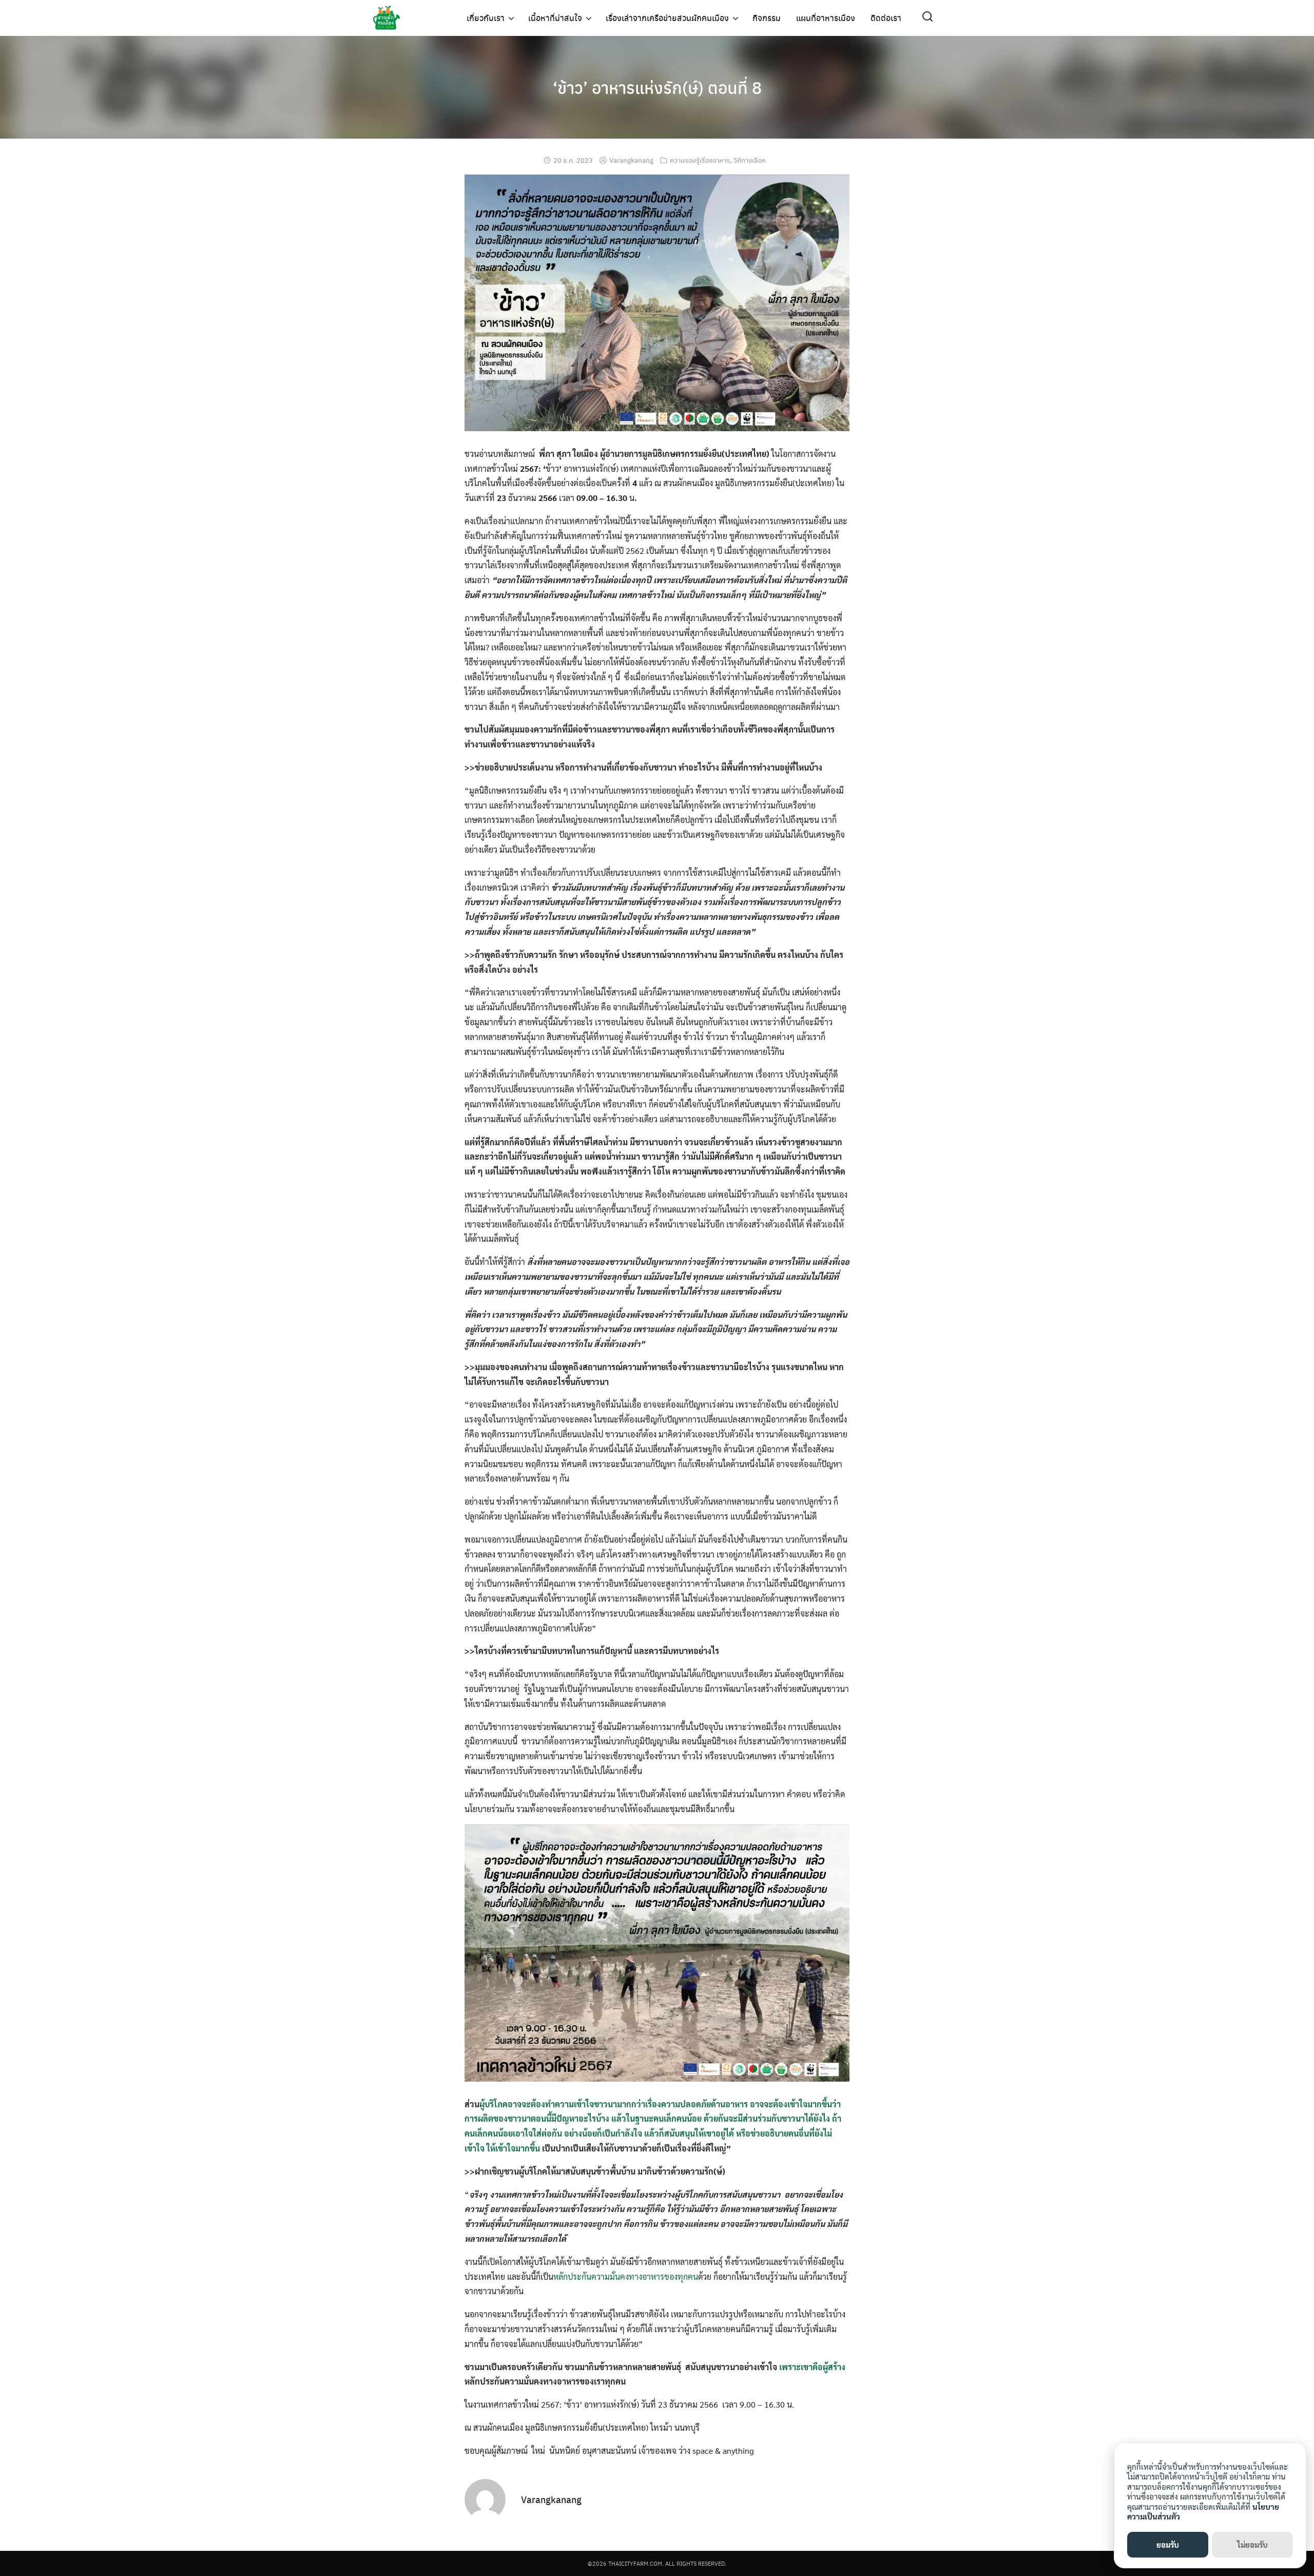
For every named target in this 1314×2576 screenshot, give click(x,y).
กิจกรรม (767, 18)
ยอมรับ (1168, 2544)
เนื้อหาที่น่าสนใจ (555, 18)
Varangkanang (631, 160)
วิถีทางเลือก (750, 160)
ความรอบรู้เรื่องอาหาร (700, 160)
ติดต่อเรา (886, 18)
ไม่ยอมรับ (1252, 2544)
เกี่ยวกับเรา (486, 18)
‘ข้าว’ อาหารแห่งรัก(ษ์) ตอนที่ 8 (657, 87)
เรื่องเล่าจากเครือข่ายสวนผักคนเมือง (667, 18)
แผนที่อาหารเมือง (826, 18)
